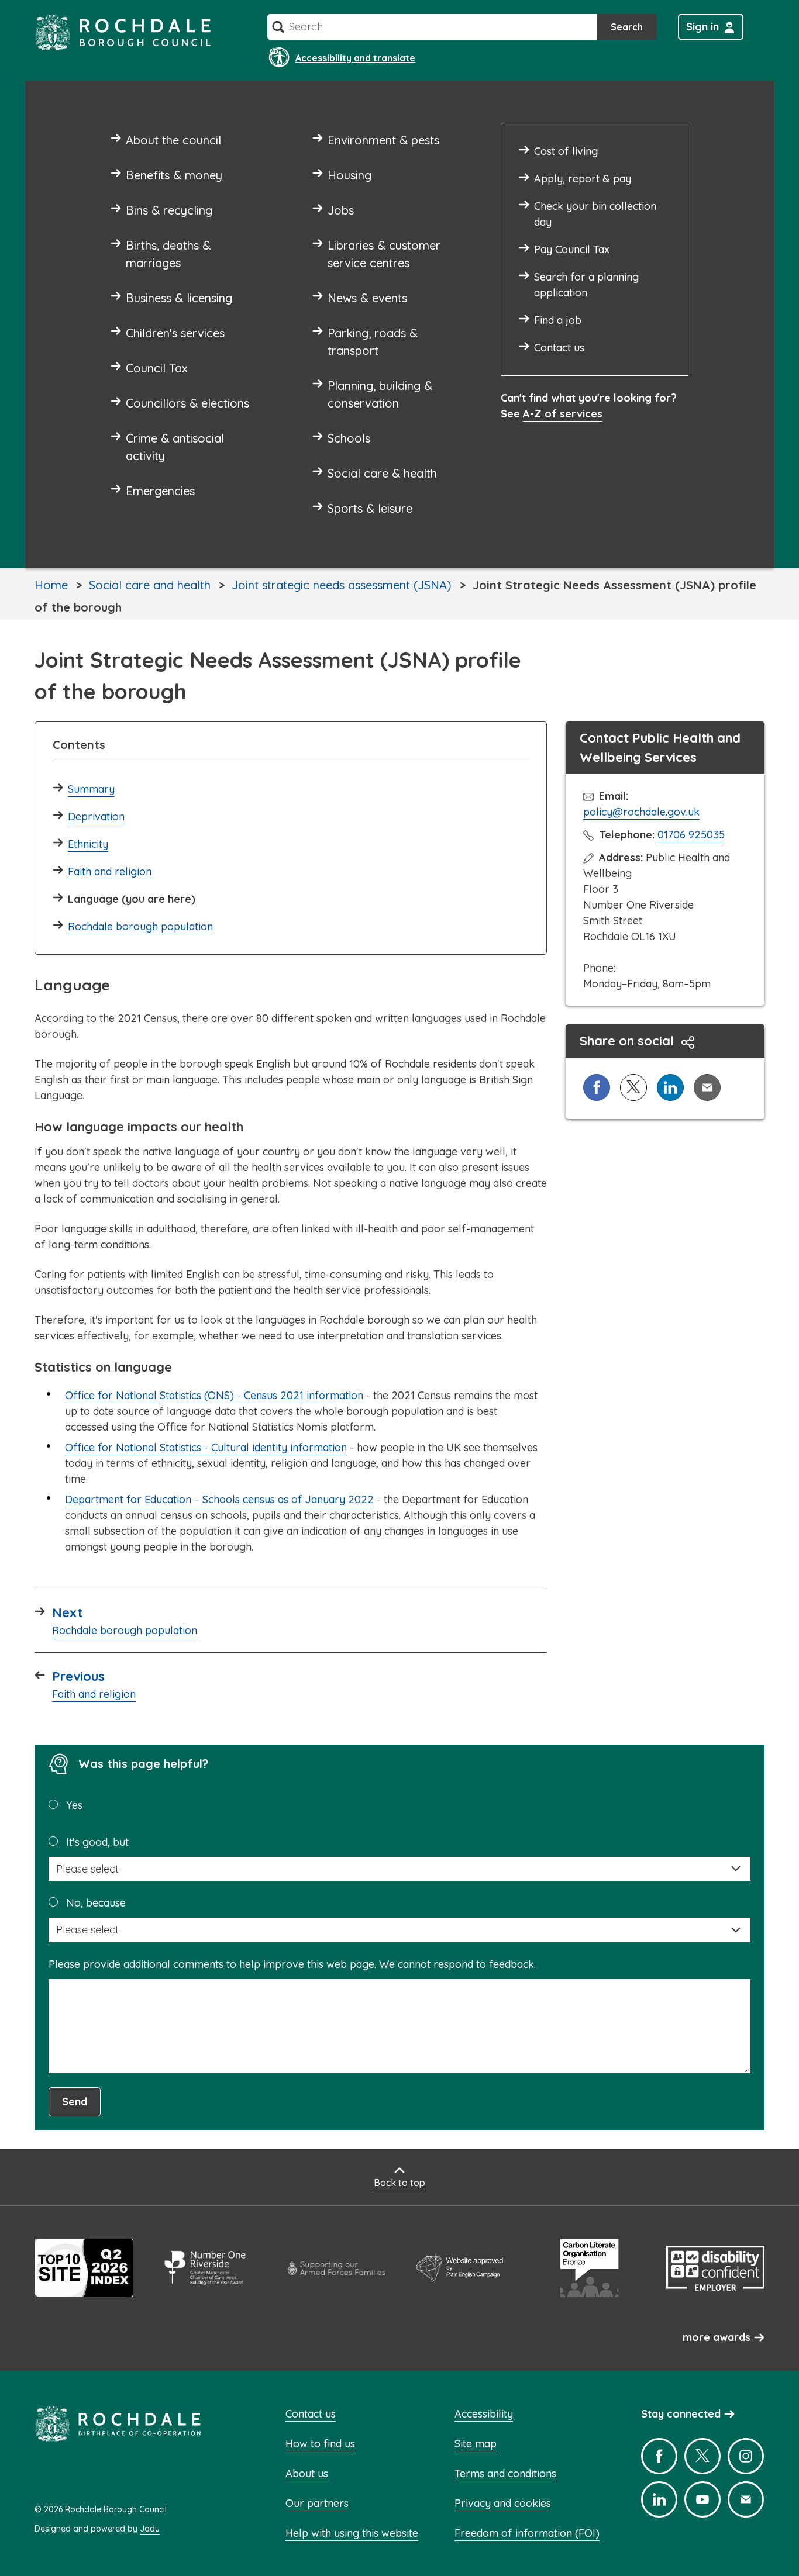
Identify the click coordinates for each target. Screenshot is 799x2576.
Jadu (150, 2529)
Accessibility (484, 2414)
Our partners (317, 2503)
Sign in (702, 27)
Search (627, 27)
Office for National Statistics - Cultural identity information (206, 1447)
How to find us (320, 2444)
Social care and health (150, 585)
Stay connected (681, 2414)
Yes (74, 1805)
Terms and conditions (505, 2473)
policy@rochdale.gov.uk (641, 812)
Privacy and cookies (503, 2503)
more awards (717, 2337)
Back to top (399, 2183)
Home (51, 585)
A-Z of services (563, 414)
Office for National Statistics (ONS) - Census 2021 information (214, 1395)
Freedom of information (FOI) (527, 2533)
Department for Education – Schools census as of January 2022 (219, 1499)
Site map (476, 2444)
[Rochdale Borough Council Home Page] (123, 32)
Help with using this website (352, 2533)
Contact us (311, 2414)
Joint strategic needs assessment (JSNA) (342, 585)
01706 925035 (691, 835)
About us (307, 2473)
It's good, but (97, 1842)
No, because (96, 1903)
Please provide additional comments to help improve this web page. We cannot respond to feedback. (292, 1964)
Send (75, 2102)
